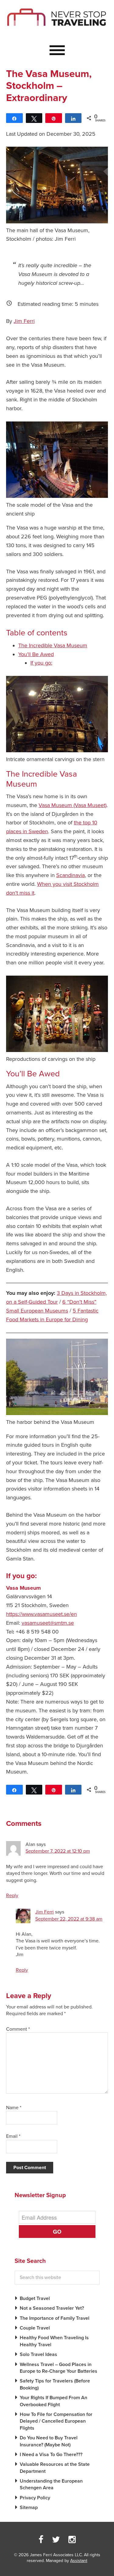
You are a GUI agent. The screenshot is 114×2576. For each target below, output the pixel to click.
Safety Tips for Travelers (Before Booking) (55, 2384)
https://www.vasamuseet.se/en (41, 1614)
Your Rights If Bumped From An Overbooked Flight (54, 2401)
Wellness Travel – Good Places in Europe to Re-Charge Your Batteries (59, 2368)
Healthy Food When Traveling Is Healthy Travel (54, 2341)
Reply (12, 1896)
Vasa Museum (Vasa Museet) (73, 805)
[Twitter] (56, 2540)
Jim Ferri (24, 321)
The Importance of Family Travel (55, 2318)
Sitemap (29, 2508)
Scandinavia (71, 875)
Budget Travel (35, 2298)
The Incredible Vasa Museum (53, 645)
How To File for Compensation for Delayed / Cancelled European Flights (56, 2421)
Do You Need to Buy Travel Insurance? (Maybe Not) (49, 2441)
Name (14, 2108)
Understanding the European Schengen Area (51, 2484)
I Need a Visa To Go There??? (51, 2455)
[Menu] (57, 51)
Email (13, 2136)
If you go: (41, 663)
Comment (18, 2029)
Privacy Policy (35, 2498)
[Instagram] (72, 2540)
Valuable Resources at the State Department (55, 2468)
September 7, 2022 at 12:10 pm (58, 1851)
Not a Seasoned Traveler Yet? (52, 2308)
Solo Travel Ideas (38, 2354)
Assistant (79, 2561)
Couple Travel (35, 2328)
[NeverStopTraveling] (57, 31)
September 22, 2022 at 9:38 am (69, 1919)
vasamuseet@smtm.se (48, 1623)
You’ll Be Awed (36, 654)
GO (57, 2232)
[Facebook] (41, 2540)
